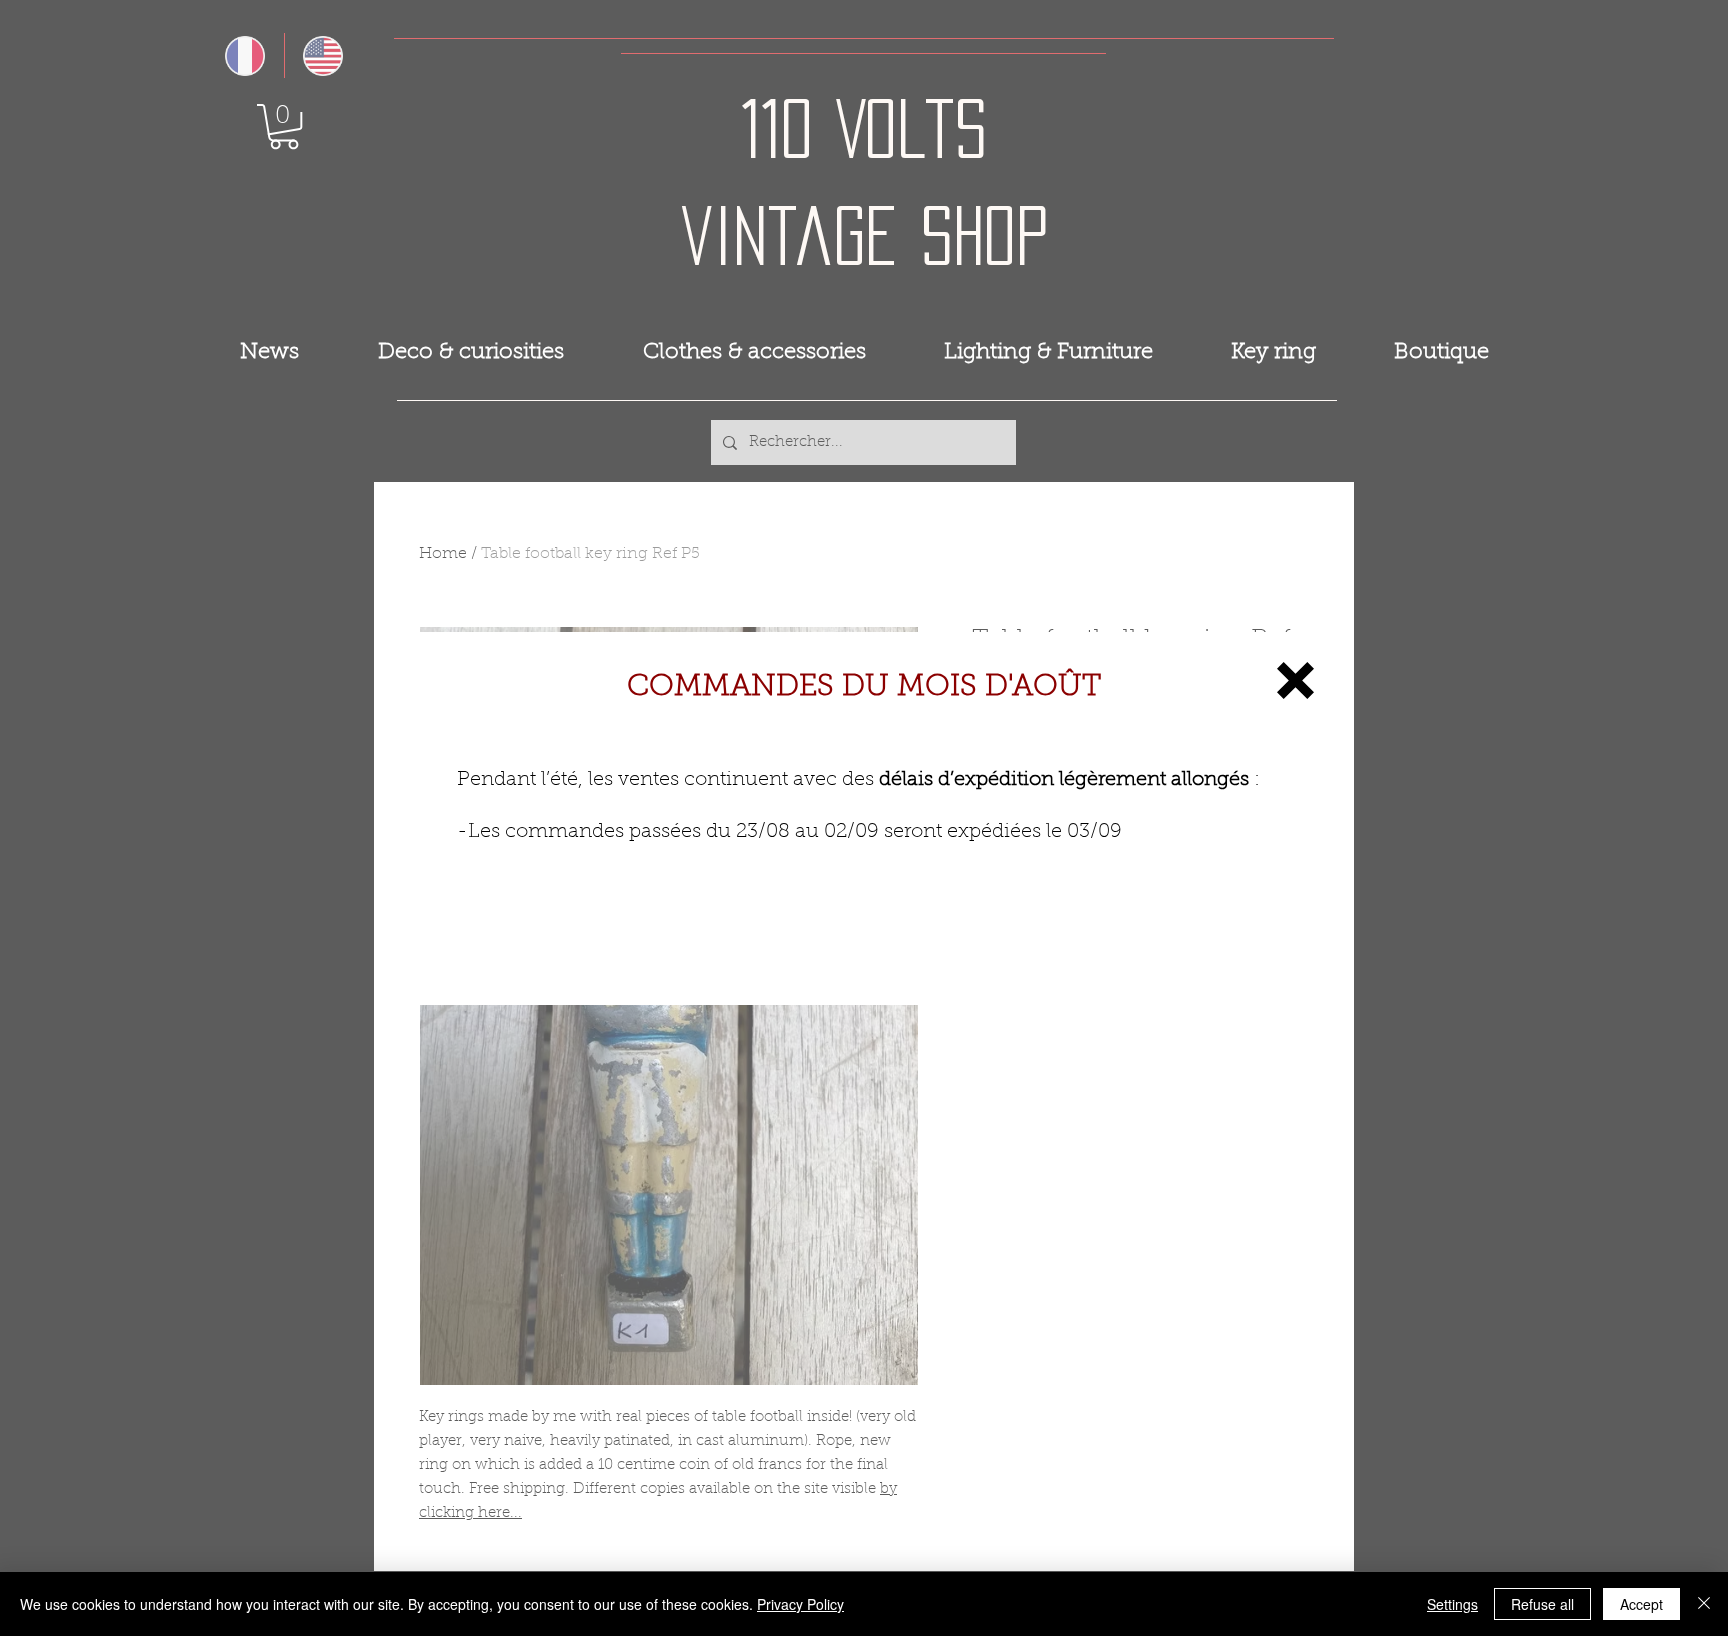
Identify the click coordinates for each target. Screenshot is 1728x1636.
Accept (1641, 1604)
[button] (1295, 680)
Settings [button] (1452, 1604)
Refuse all (1542, 1604)
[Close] (1704, 1604)
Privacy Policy (800, 1604)
